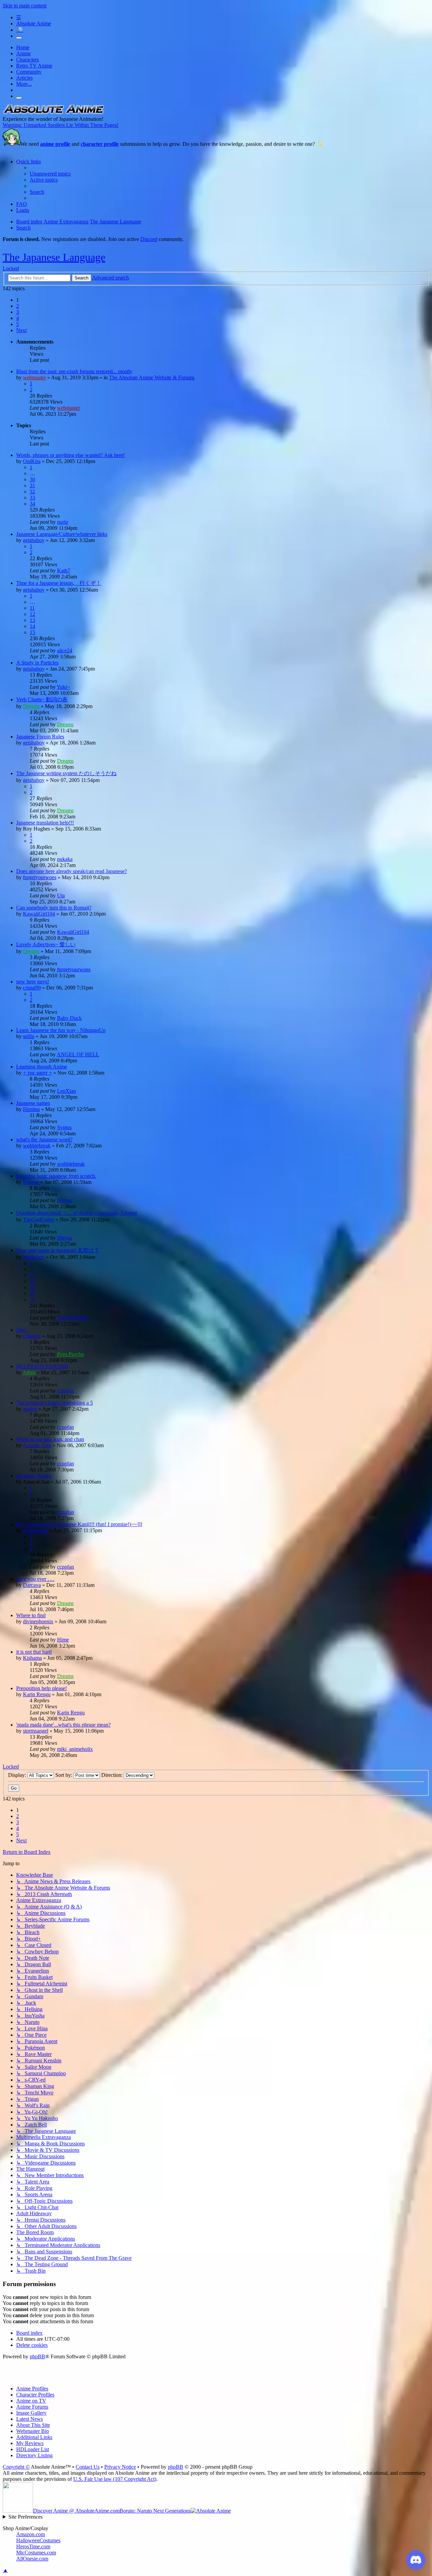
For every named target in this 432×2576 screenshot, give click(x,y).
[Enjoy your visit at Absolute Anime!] (53, 113)
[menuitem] (50, 174)
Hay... (23, 1330)
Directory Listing (34, 2455)
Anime (23, 53)
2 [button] (18, 306)
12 (32, 614)
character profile (100, 144)
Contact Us (88, 2467)
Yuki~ (63, 687)
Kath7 (64, 571)
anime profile (55, 144)
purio (63, 522)
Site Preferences (25, 2517)
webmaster (34, 377)
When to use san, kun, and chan (50, 1439)
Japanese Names (34, 1476)
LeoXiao (66, 1091)
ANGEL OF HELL (78, 1054)
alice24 (65, 650)
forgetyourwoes (40, 877)
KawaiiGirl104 (39, 914)
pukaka (65, 859)
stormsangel (36, 1731)
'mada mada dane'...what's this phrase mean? (63, 1725)
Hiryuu (65, 1200)
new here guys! (33, 982)
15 (32, 632)
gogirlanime (36, 1530)
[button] (21, 330)
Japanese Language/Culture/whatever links (62, 534)
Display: (18, 1775)
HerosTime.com (33, 2546)
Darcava (32, 1585)
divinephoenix (38, 1621)
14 (32, 626)
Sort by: (64, 1775)
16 (32, 1299)
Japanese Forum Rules (40, 737)
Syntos (64, 1127)
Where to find (31, 1615)
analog (30, 1409)
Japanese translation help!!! (45, 823)
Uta (61, 896)
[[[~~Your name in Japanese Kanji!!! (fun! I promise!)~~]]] (79, 1524)
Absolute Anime (34, 23)
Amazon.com (31, 2534)
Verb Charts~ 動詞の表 (42, 699)
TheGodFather (39, 1219)
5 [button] (18, 324)
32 (32, 492)
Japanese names (33, 1103)
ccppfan (65, 1391)
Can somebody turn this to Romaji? (54, 908)
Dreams (31, 706)
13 (32, 620)
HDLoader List (33, 2449)
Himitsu (31, 1109)
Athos (29, 1372)
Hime (63, 1640)
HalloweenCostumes (38, 2540)
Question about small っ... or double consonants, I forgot (77, 1213)
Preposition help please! (42, 1688)
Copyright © (16, 2467)
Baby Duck (69, 1018)
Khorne (31, 1182)
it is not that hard (34, 1652)
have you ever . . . (35, 1579)
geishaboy (34, 540)
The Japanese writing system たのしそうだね (66, 773)
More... (24, 84)
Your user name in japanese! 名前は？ (58, 1250)
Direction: (113, 1775)
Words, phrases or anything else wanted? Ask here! (71, 455)
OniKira (32, 461)
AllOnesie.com (32, 2559)
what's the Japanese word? (44, 1140)
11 (32, 608)
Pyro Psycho (71, 1354)
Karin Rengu (37, 1694)
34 (32, 504)
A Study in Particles (37, 663)
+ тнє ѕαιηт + (37, 1073)
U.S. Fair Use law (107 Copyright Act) (115, 2479)
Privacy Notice (120, 2467)
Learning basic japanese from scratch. (56, 1176)
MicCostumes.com (36, 2553)
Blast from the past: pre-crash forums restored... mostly (74, 371)
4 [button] (18, 318)
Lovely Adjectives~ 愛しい (46, 944)
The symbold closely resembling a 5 (55, 1403)
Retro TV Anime (34, 66)
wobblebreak (37, 1146)
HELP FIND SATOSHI (42, 1366)
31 (32, 485)
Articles (24, 78)
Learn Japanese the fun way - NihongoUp (61, 1030)
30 (32, 479)
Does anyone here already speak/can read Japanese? (72, 871)
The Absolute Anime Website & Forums (152, 377)
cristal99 (32, 988)
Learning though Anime (42, 1067)
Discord (149, 239)
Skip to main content (25, 6)
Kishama (32, 1658)
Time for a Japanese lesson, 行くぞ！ (59, 583)
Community (29, 72)
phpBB (37, 2356)
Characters (28, 60)
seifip (29, 1036)
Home (23, 47)
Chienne (32, 1336)
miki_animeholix (75, 1749)
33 (32, 498)
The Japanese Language (54, 257)
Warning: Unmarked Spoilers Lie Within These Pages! (61, 125)
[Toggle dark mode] (19, 38)
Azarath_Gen (37, 1445)
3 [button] (18, 312)
